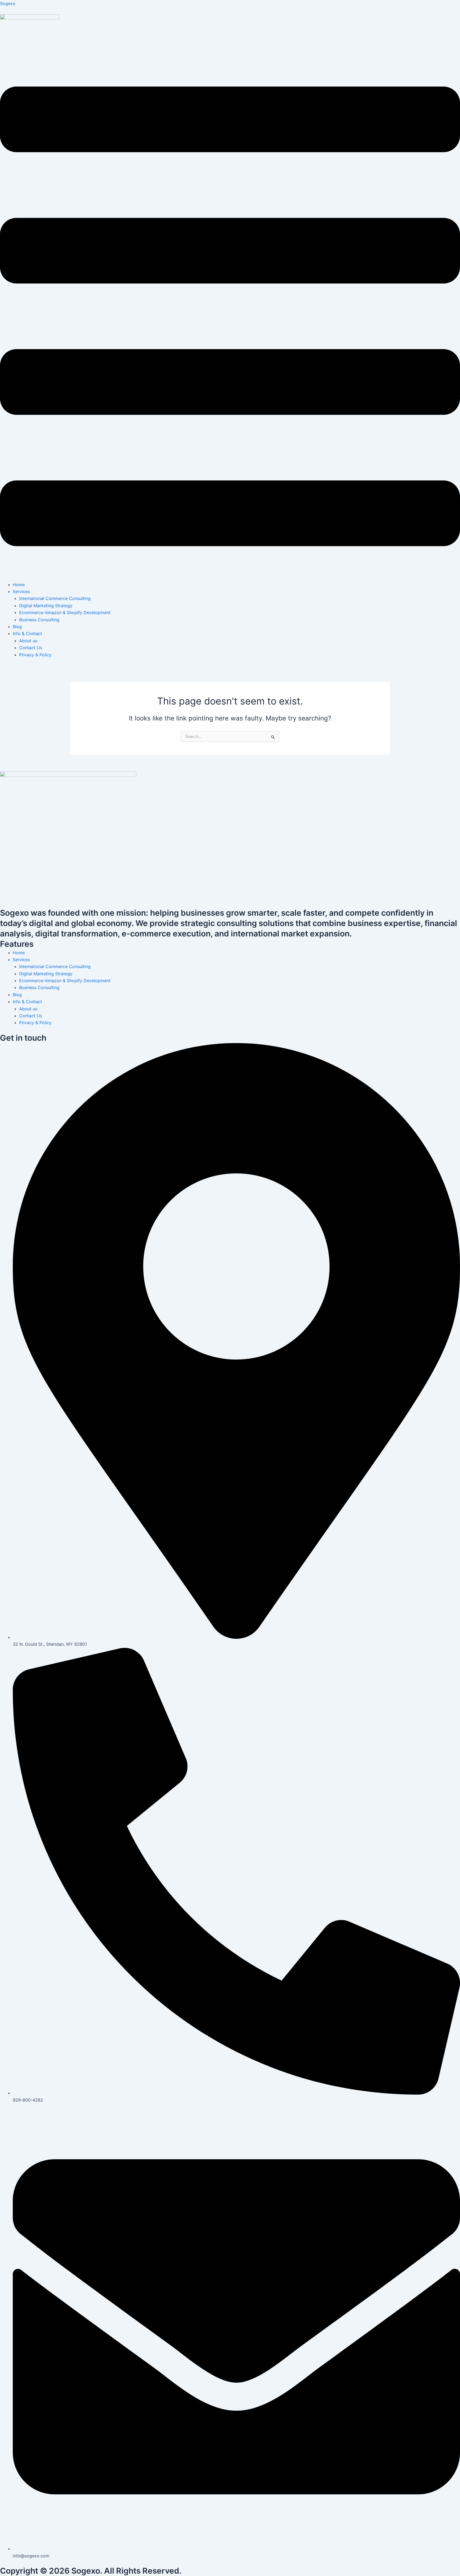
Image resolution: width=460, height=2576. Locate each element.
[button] (230, 317)
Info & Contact (27, 633)
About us (28, 641)
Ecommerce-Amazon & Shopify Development (65, 612)
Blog (17, 627)
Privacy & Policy (35, 655)
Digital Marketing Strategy (46, 606)
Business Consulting (39, 620)
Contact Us (31, 648)
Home (19, 585)
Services (21, 591)
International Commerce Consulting (55, 598)
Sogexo (8, 3)
